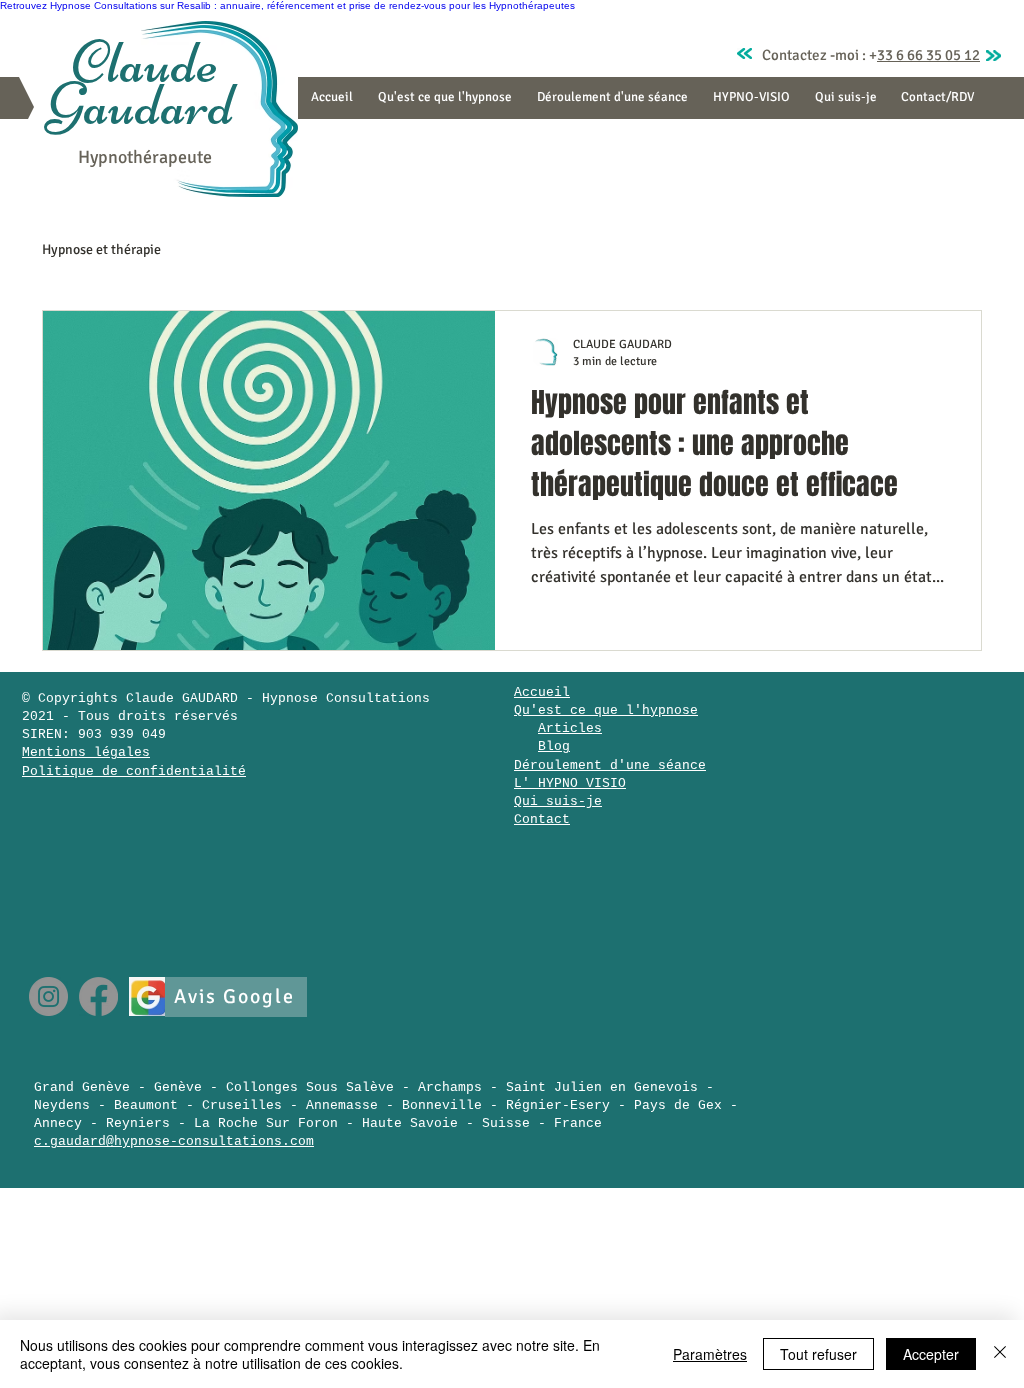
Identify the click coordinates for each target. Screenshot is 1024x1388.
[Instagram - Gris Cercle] (48, 996)
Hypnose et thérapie (101, 249)
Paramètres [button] (710, 1354)
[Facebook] (98, 996)
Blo (550, 746)
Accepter (931, 1354)
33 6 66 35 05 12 (928, 55)
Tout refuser (818, 1354)
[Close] (1000, 1354)
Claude (145, 62)
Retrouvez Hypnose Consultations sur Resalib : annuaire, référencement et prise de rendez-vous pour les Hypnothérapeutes (287, 5)
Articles (570, 728)
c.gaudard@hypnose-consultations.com (174, 1141)
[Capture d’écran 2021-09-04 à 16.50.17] (148, 996)
